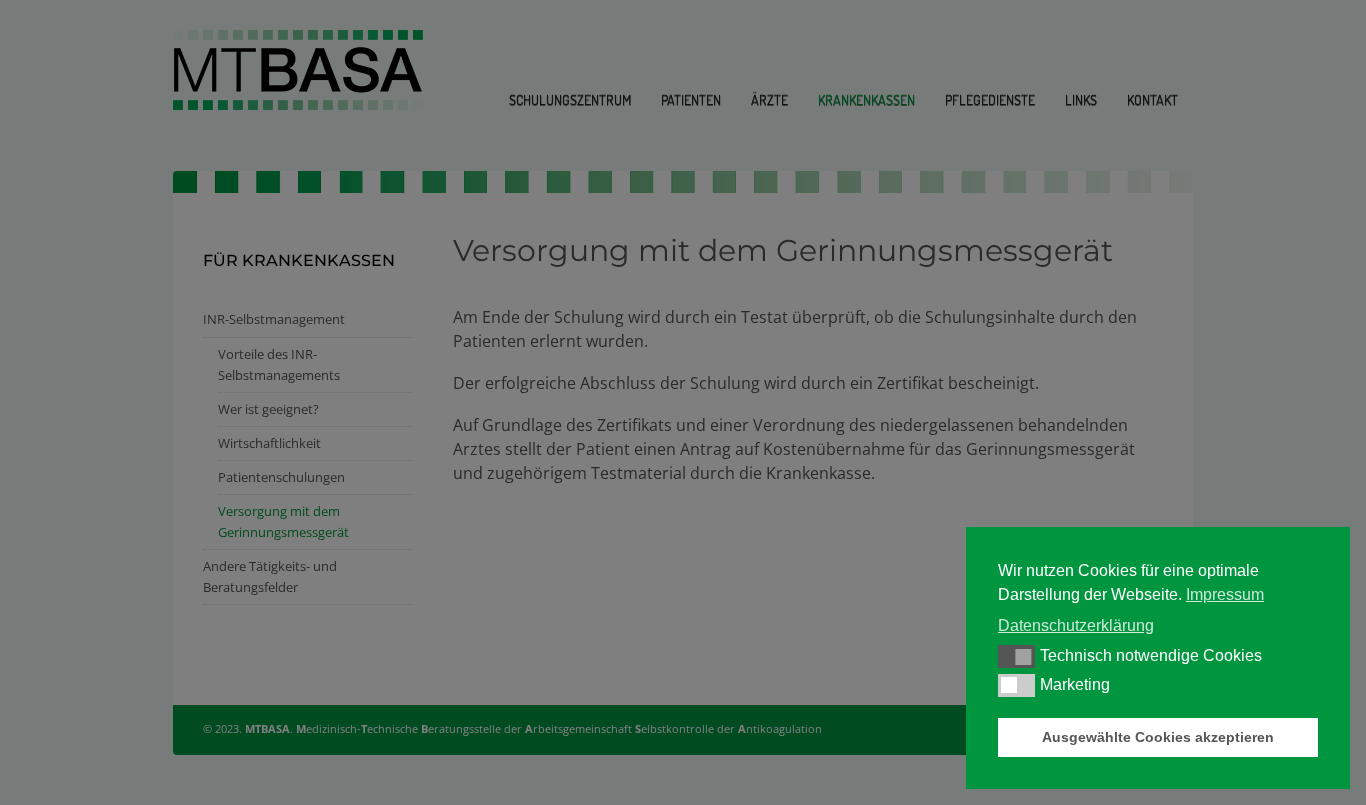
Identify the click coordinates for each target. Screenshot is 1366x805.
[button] (1016, 656)
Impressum (1225, 594)
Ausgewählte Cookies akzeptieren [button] (1158, 737)
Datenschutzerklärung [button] (1076, 625)
